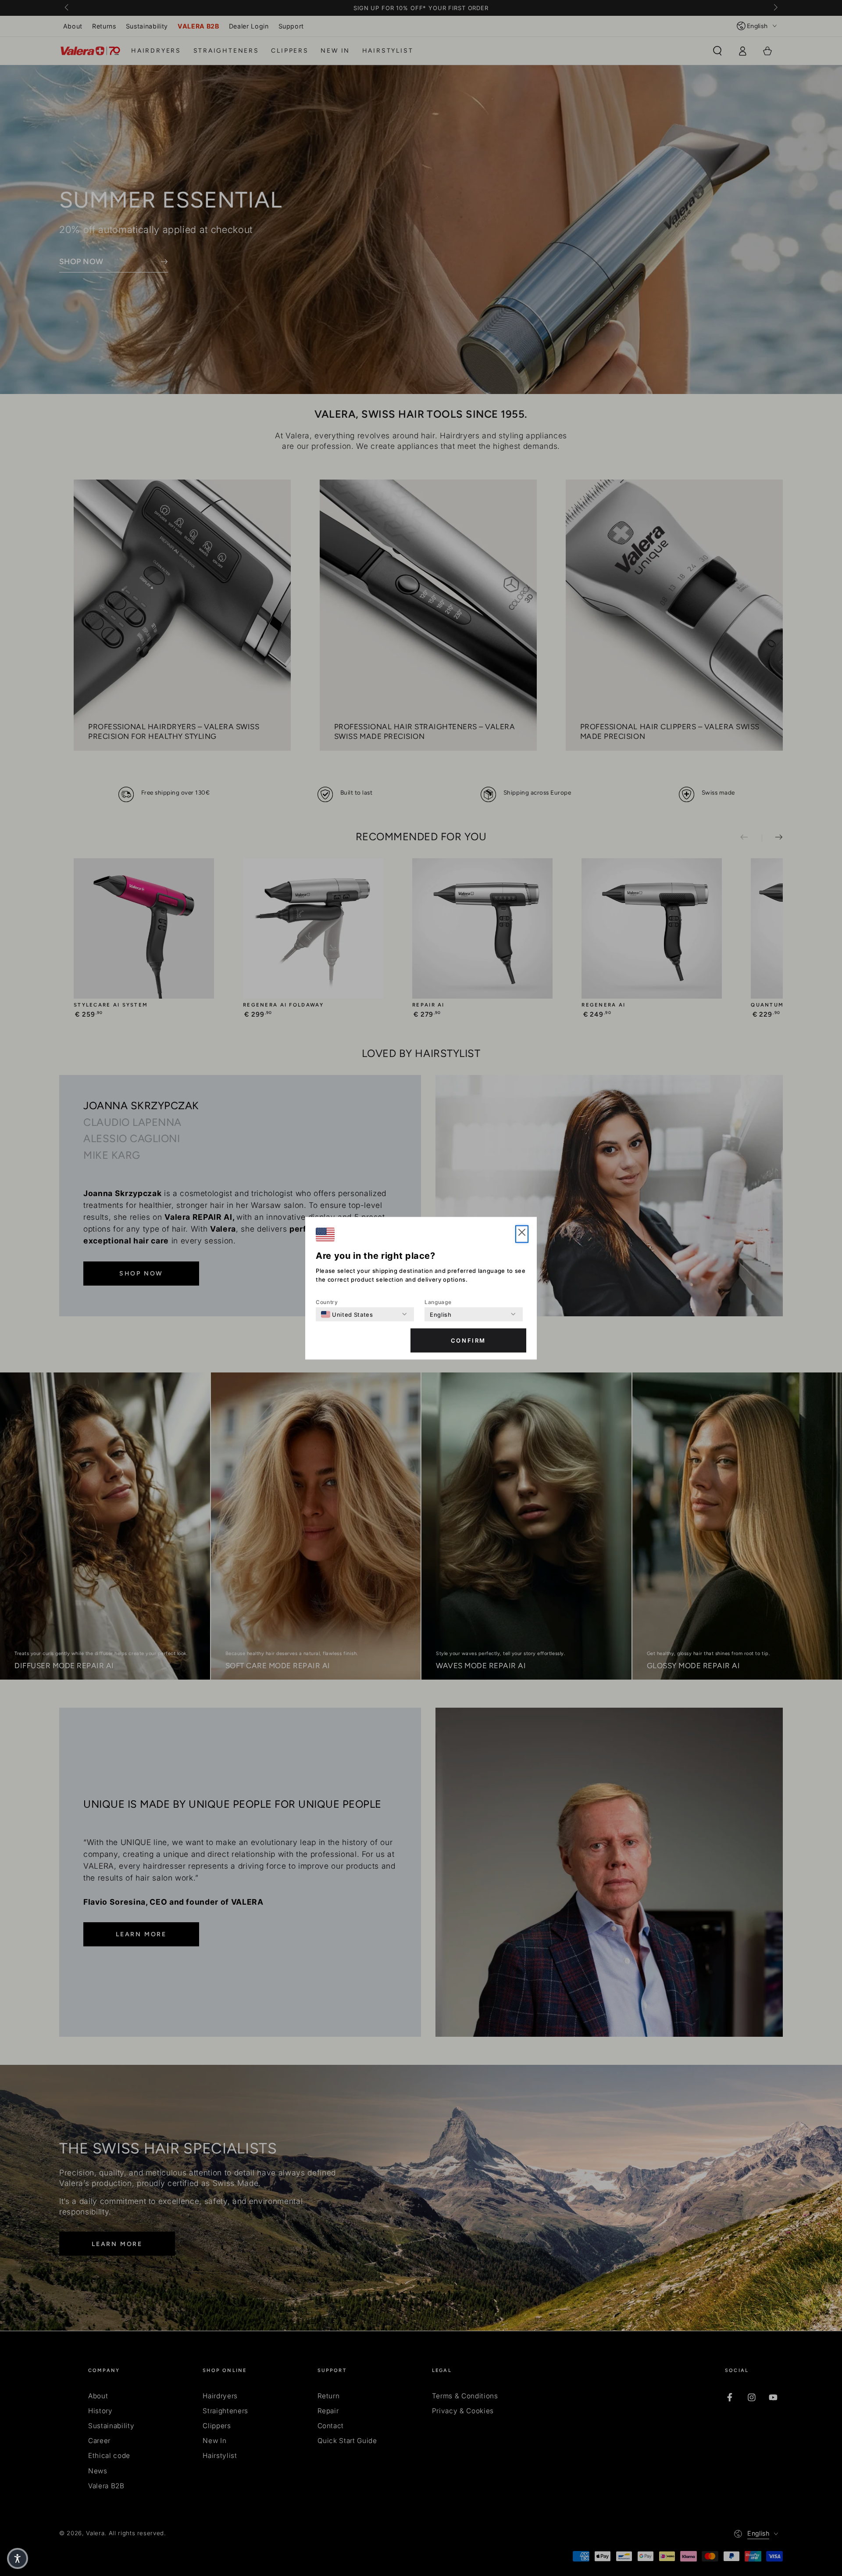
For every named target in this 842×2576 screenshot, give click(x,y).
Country (327, 1302)
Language (438, 1302)
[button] (522, 1234)
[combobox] (347, 1314)
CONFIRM (468, 1340)
